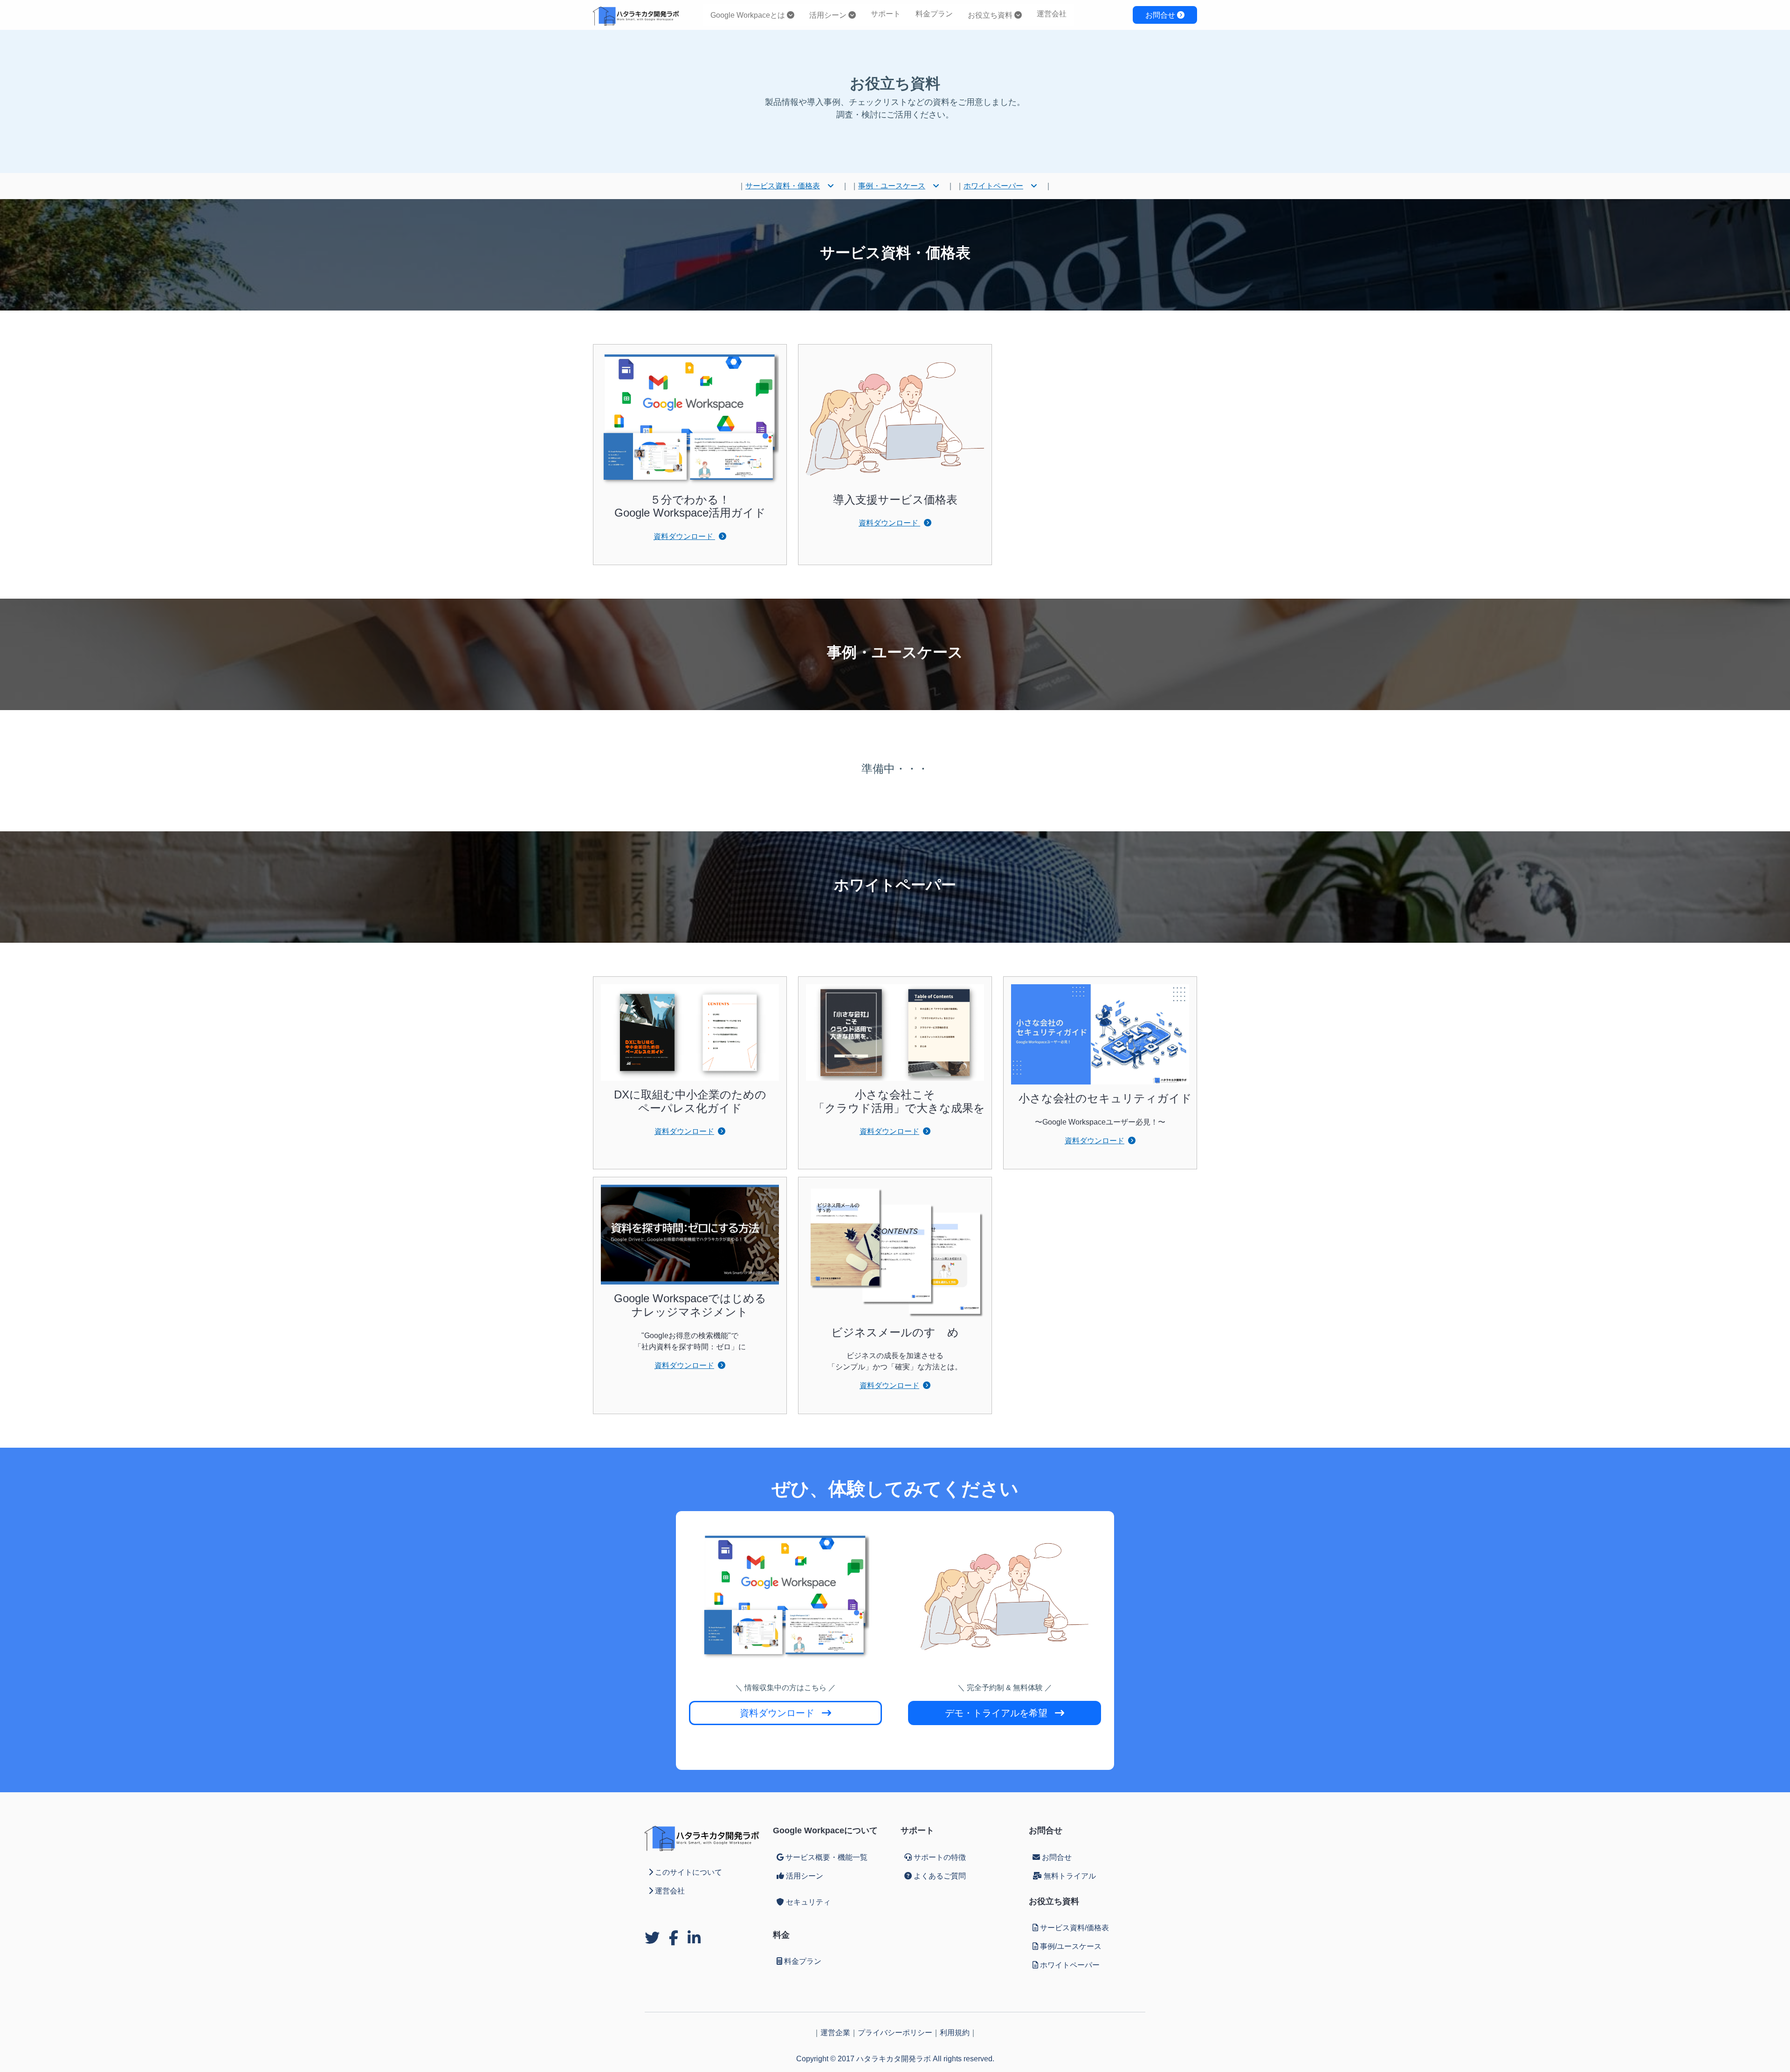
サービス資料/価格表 (1074, 1928)
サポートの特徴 (940, 1857)
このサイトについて (688, 1872)
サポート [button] (886, 14)
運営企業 (835, 2033)
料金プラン (934, 14)
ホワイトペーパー (993, 186)
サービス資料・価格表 (783, 186)
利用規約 (955, 2033)
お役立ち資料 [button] (991, 15)
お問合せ (1161, 15)
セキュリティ (808, 1902)
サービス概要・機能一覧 (826, 1857)
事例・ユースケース (892, 186)
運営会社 (1052, 14)
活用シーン (805, 1876)
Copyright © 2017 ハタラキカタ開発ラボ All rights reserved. (895, 2059)
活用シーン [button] (829, 15)
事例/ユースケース (1071, 1946)
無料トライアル (1070, 1876)
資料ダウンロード (684, 536)
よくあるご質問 (940, 1876)
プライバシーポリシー (895, 2033)
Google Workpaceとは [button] (749, 15)
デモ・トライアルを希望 (996, 1713)
